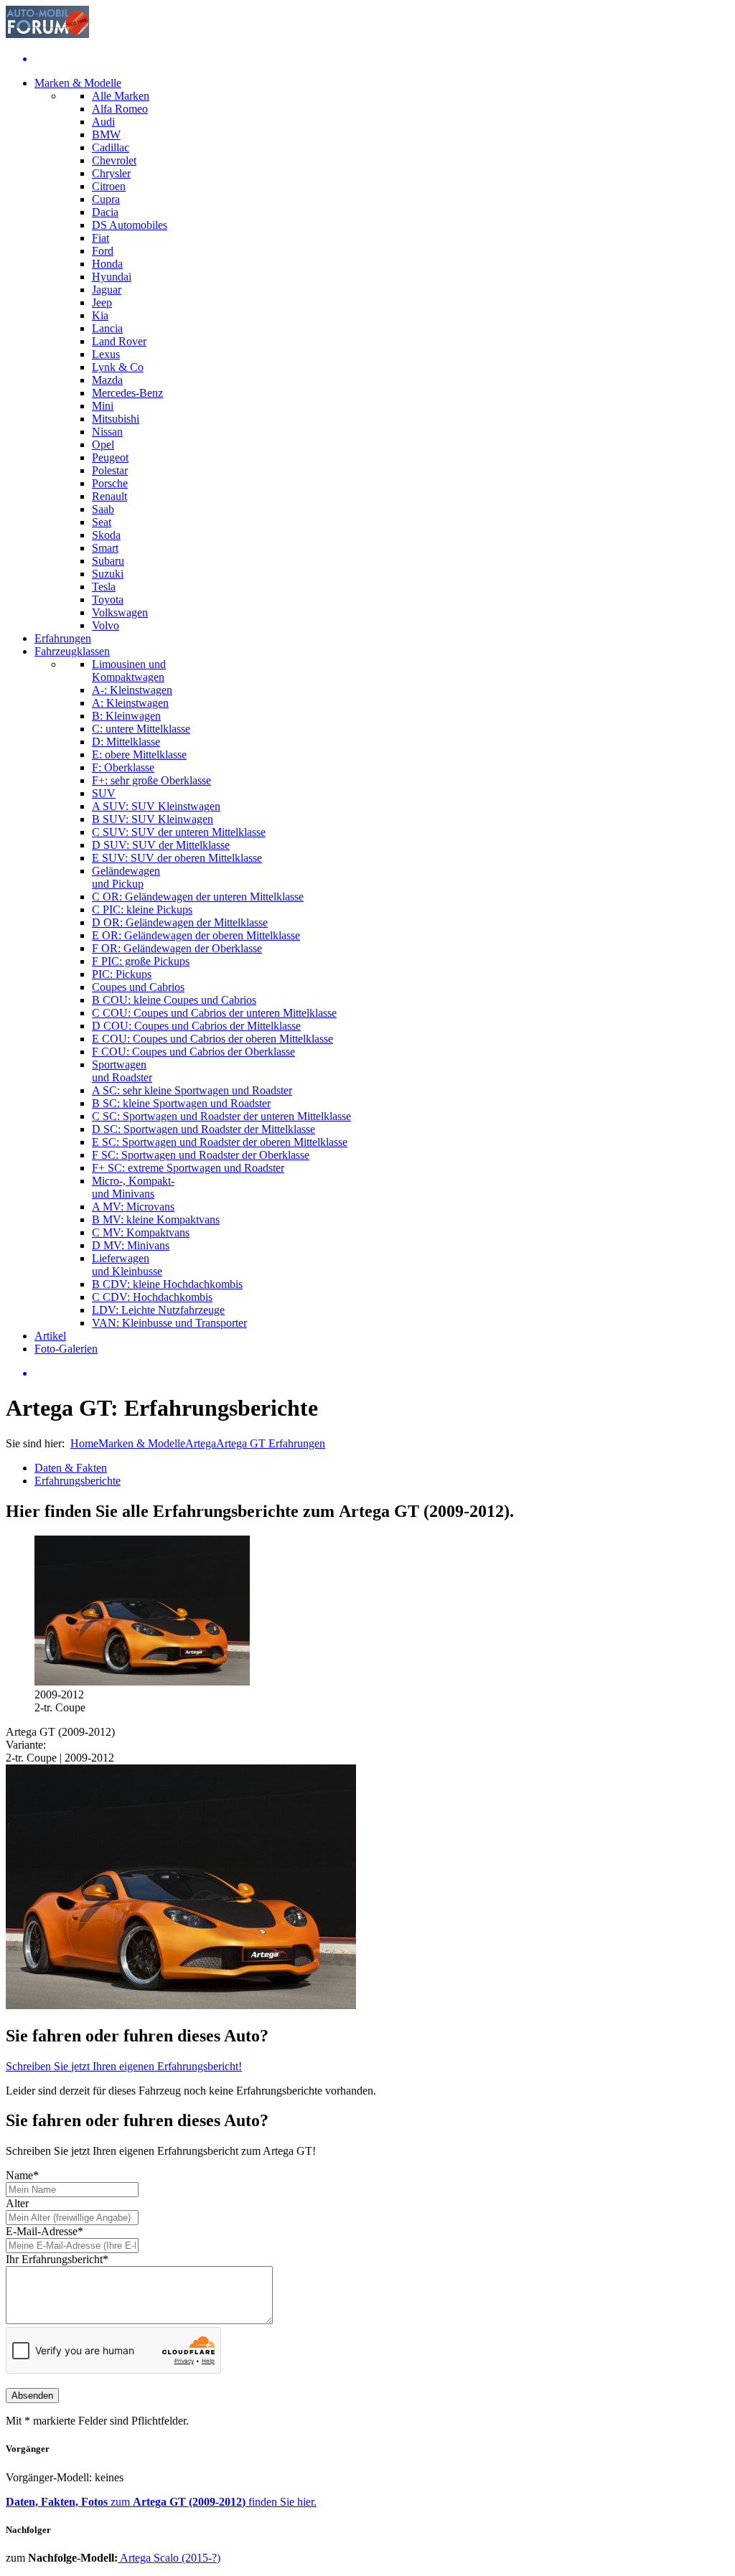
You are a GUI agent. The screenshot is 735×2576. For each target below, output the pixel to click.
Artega (201, 1443)
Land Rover (119, 341)
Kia (100, 315)
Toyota (108, 600)
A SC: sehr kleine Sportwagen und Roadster (192, 1090)
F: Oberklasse (123, 767)
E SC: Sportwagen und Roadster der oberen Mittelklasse (220, 1142)
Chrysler (111, 173)
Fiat (100, 238)
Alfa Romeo (120, 109)
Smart (105, 548)
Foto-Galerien (66, 1349)
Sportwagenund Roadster (122, 1071)
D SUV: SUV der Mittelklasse (161, 845)
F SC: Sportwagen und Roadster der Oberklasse (201, 1155)
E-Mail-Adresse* (45, 2231)
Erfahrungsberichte (78, 1481)
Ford (103, 251)
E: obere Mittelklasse (139, 755)
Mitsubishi (116, 419)
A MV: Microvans (133, 1207)
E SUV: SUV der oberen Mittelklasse (177, 858)
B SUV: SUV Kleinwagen (153, 819)
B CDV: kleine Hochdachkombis (167, 1284)
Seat (102, 522)
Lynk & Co (118, 367)
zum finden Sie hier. (161, 2502)
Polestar (110, 470)
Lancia (107, 328)
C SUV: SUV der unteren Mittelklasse (179, 832)
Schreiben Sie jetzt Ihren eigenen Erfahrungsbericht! (124, 2066)
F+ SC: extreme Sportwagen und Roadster (188, 1168)
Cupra (106, 199)
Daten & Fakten (71, 1468)
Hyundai (112, 277)
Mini (103, 406)
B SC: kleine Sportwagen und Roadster (181, 1103)
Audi (103, 122)
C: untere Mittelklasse (141, 729)
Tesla (104, 587)
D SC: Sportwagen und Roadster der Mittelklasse (203, 1129)
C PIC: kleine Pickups (142, 909)
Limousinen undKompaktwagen (129, 671)
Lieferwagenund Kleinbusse (127, 1265)
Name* (22, 2175)
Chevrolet (114, 160)
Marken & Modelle (78, 83)
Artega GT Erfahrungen (271, 1443)
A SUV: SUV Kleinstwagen (156, 806)
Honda (107, 264)
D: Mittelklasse (126, 742)
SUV (104, 793)
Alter (17, 2203)
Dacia (105, 212)
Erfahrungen (63, 638)
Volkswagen (120, 612)
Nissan (107, 432)
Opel (103, 445)
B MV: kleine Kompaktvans (156, 1219)
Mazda (107, 380)
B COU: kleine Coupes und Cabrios (174, 1000)
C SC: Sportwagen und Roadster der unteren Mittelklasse (221, 1116)
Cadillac (111, 147)
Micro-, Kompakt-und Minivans (133, 1187)
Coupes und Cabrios (138, 987)
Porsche (110, 483)
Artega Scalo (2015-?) (169, 2558)
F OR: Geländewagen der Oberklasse (177, 948)
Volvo (106, 625)
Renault (109, 496)
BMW (106, 135)
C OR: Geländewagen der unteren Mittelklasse (198, 897)
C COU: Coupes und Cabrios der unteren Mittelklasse (214, 1013)
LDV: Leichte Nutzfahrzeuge (158, 1310)
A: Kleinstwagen (130, 703)
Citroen (109, 186)
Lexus (106, 354)
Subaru (108, 561)
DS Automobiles (130, 225)
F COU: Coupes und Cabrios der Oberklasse (193, 1052)
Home (84, 1443)
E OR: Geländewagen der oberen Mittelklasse (196, 935)
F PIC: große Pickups (141, 961)
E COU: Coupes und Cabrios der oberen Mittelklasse (212, 1039)
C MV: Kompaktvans (141, 1232)
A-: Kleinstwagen (132, 690)
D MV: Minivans (131, 1245)
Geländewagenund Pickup (126, 877)
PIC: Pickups (122, 974)
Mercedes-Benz (127, 393)
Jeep (102, 302)
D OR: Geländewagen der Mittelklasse (180, 922)
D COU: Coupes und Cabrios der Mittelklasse (196, 1026)
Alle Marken (121, 96)
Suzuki (108, 574)
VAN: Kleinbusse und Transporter (169, 1323)
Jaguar (107, 290)
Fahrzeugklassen (72, 651)
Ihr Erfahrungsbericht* (57, 2259)
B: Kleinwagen (126, 716)
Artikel (50, 1336)
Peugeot (110, 457)
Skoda (106, 535)
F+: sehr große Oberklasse (151, 780)
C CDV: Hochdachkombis (152, 1297)
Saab (103, 509)
